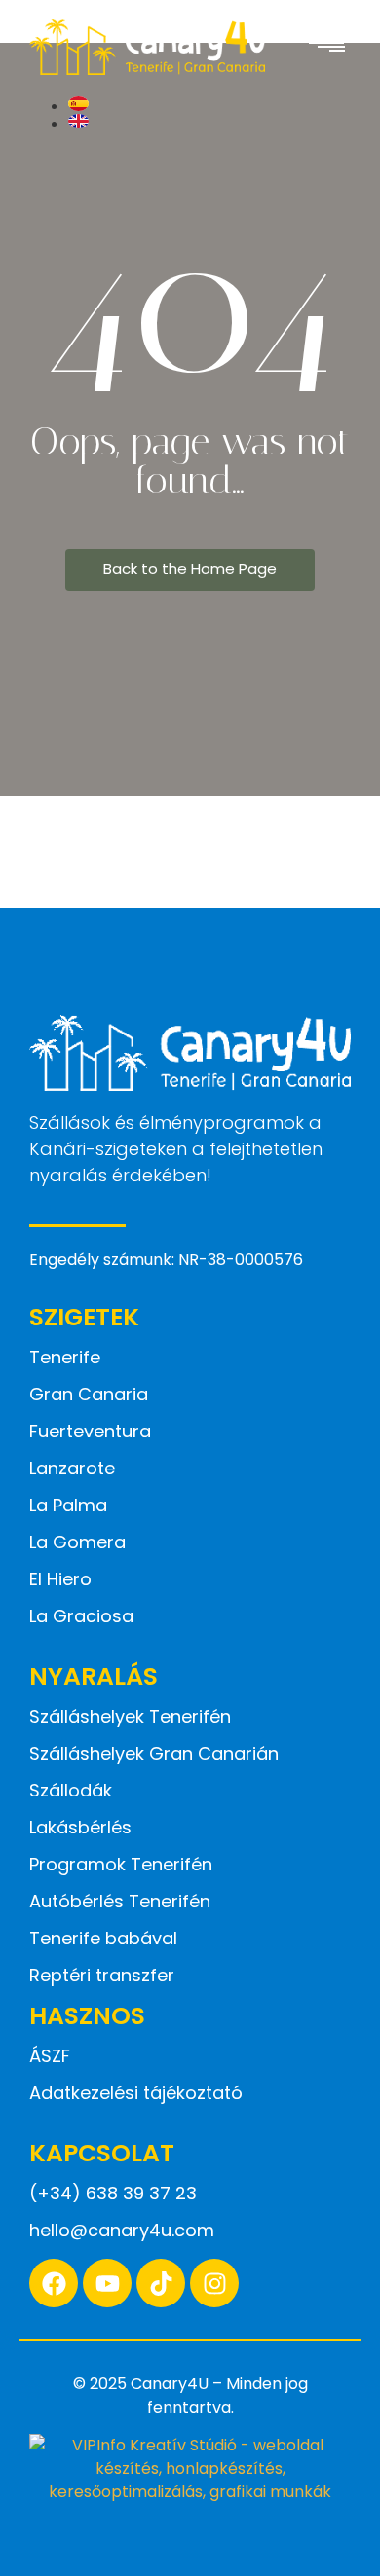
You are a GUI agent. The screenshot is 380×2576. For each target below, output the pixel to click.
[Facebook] (54, 2283)
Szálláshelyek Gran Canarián (154, 1753)
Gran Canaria (89, 1394)
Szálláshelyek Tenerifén (130, 1716)
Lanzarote (72, 1468)
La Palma (68, 1505)
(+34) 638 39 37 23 (113, 2193)
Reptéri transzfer (102, 1975)
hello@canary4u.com (122, 2230)
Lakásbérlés (80, 1827)
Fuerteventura (90, 1431)
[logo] (148, 47)
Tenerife (65, 1357)
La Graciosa (81, 1616)
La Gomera (77, 1542)
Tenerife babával (103, 1938)
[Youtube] (107, 2283)
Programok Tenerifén (121, 1864)
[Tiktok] (161, 2283)
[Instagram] (214, 2283)
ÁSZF (50, 2056)
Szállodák (71, 1790)
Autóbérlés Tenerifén (120, 1901)
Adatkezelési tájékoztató (136, 2093)
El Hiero (60, 1579)
